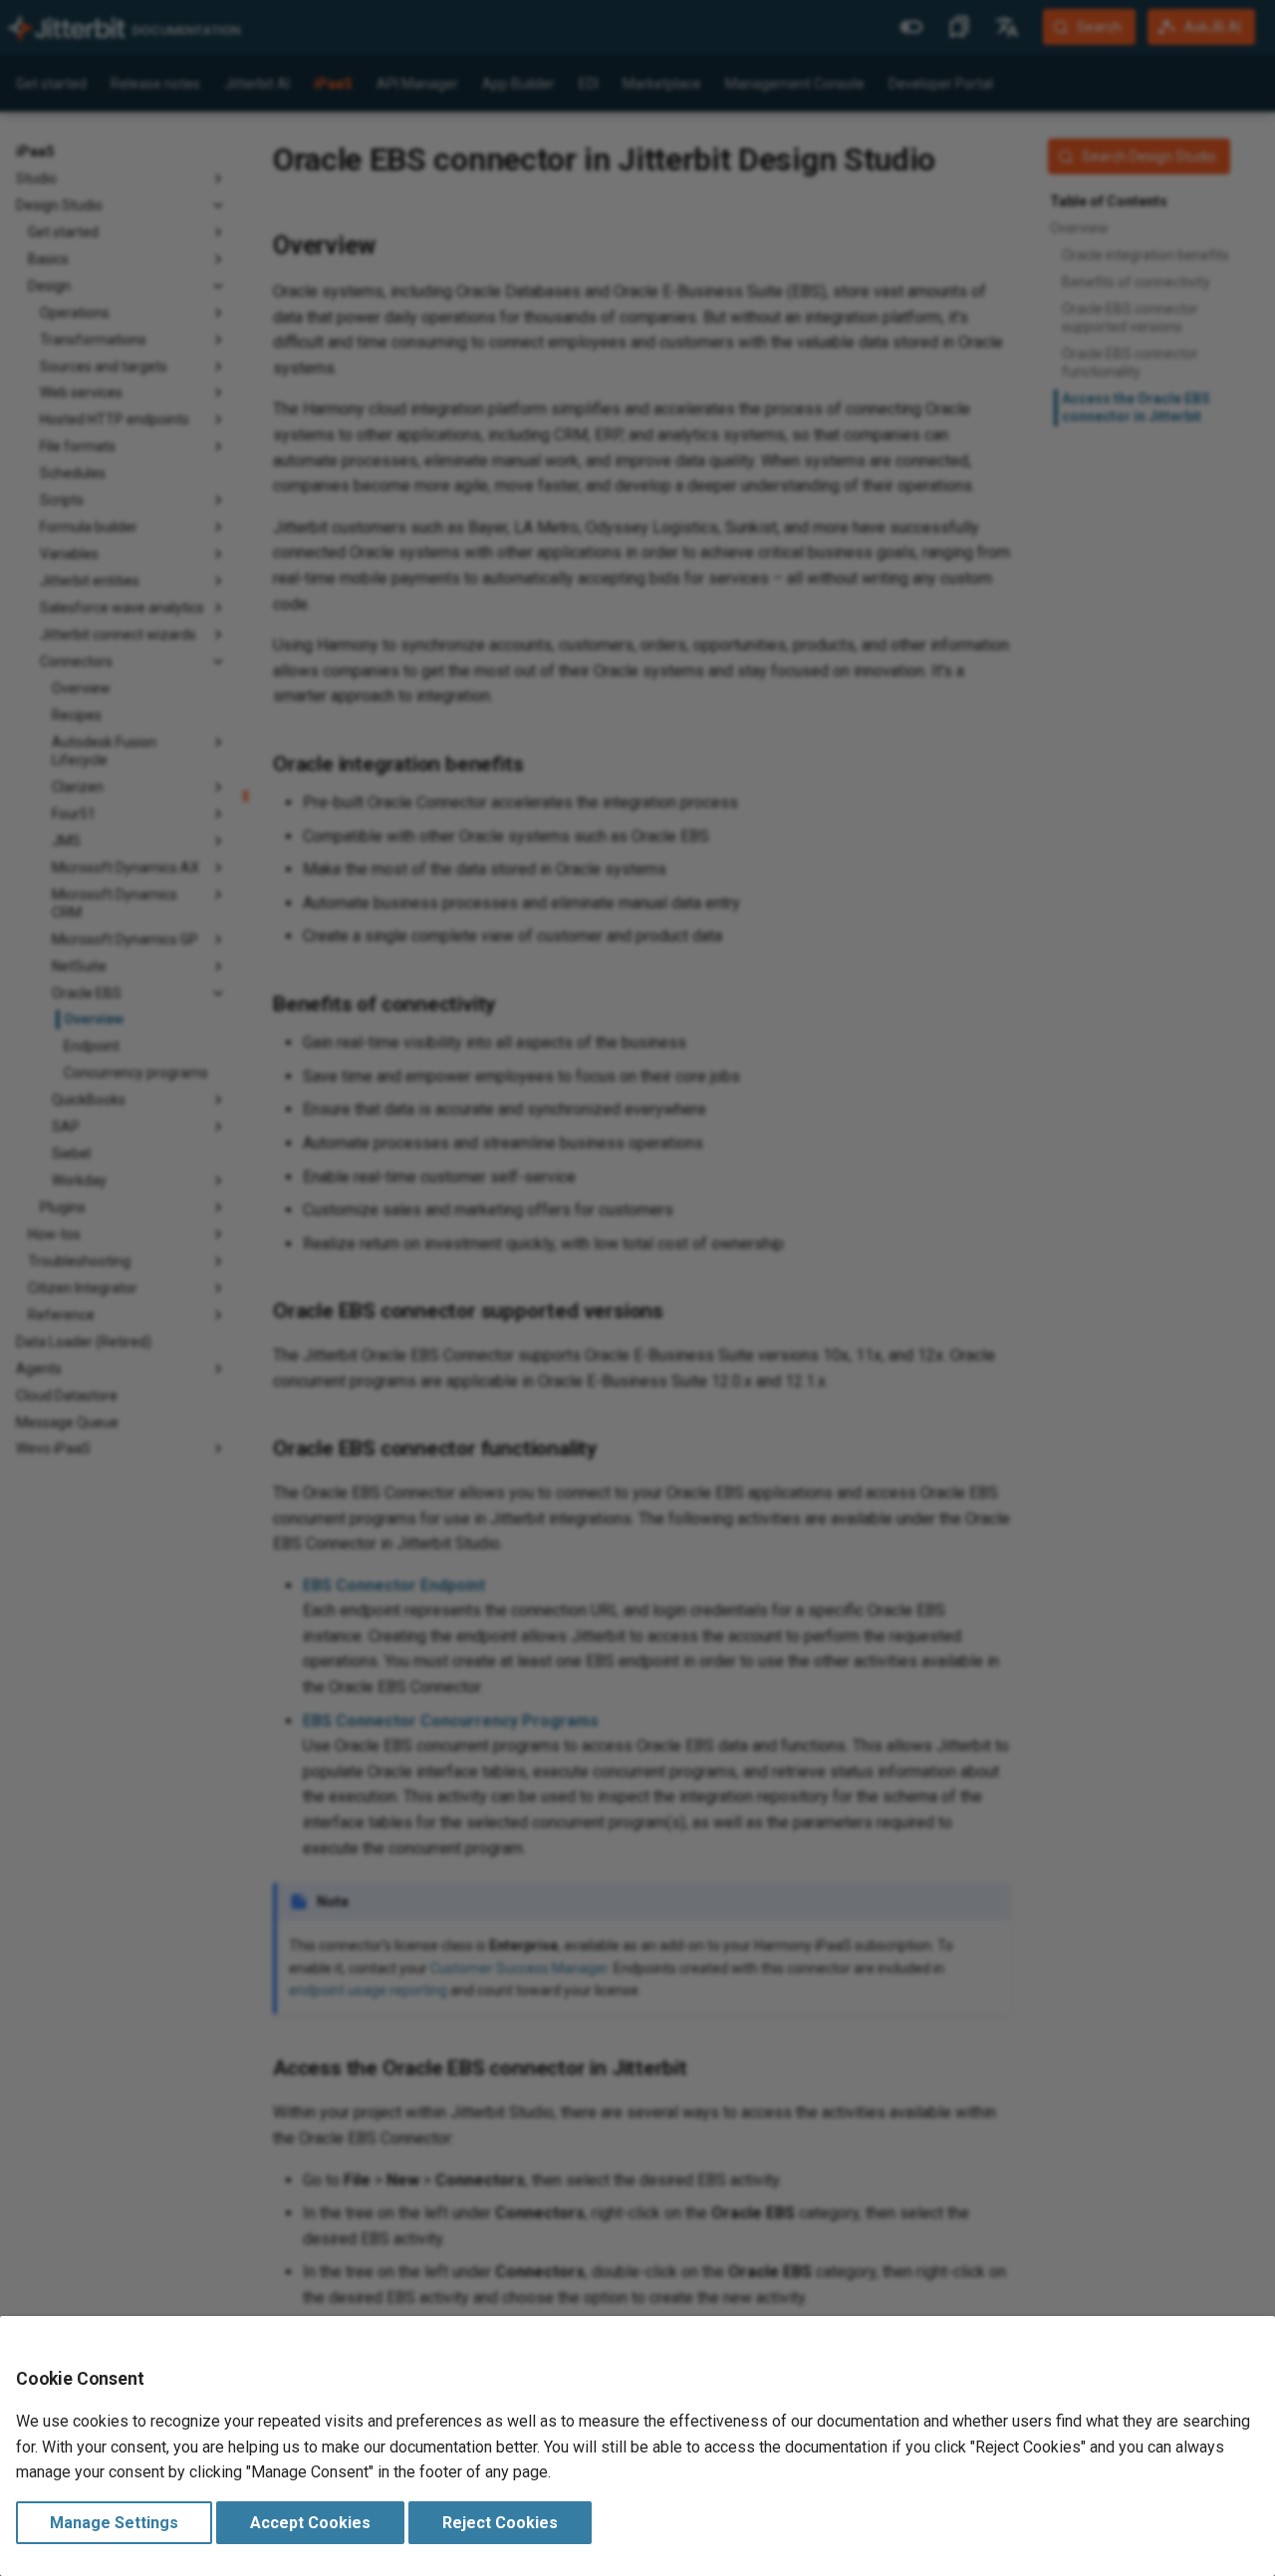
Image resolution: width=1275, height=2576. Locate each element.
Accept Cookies (310, 2523)
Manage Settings (114, 2523)
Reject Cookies (500, 2523)
